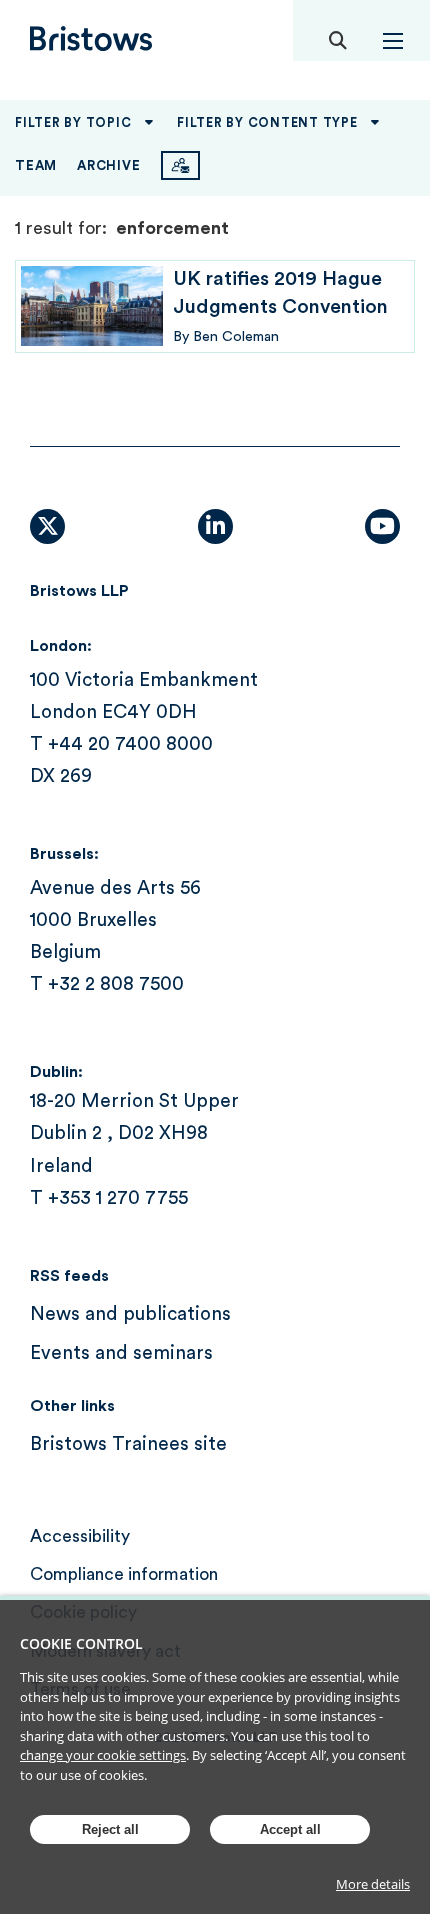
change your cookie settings (103, 1755)
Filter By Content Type (267, 123)
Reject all (110, 1829)
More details (373, 1884)
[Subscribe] (180, 165)
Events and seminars (121, 1353)
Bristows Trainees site (128, 1444)
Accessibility (80, 1536)
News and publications (130, 1314)
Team (36, 165)
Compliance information (124, 1574)
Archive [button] (108, 165)
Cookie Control (81, 1643)
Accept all (290, 1829)
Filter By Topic (73, 123)
